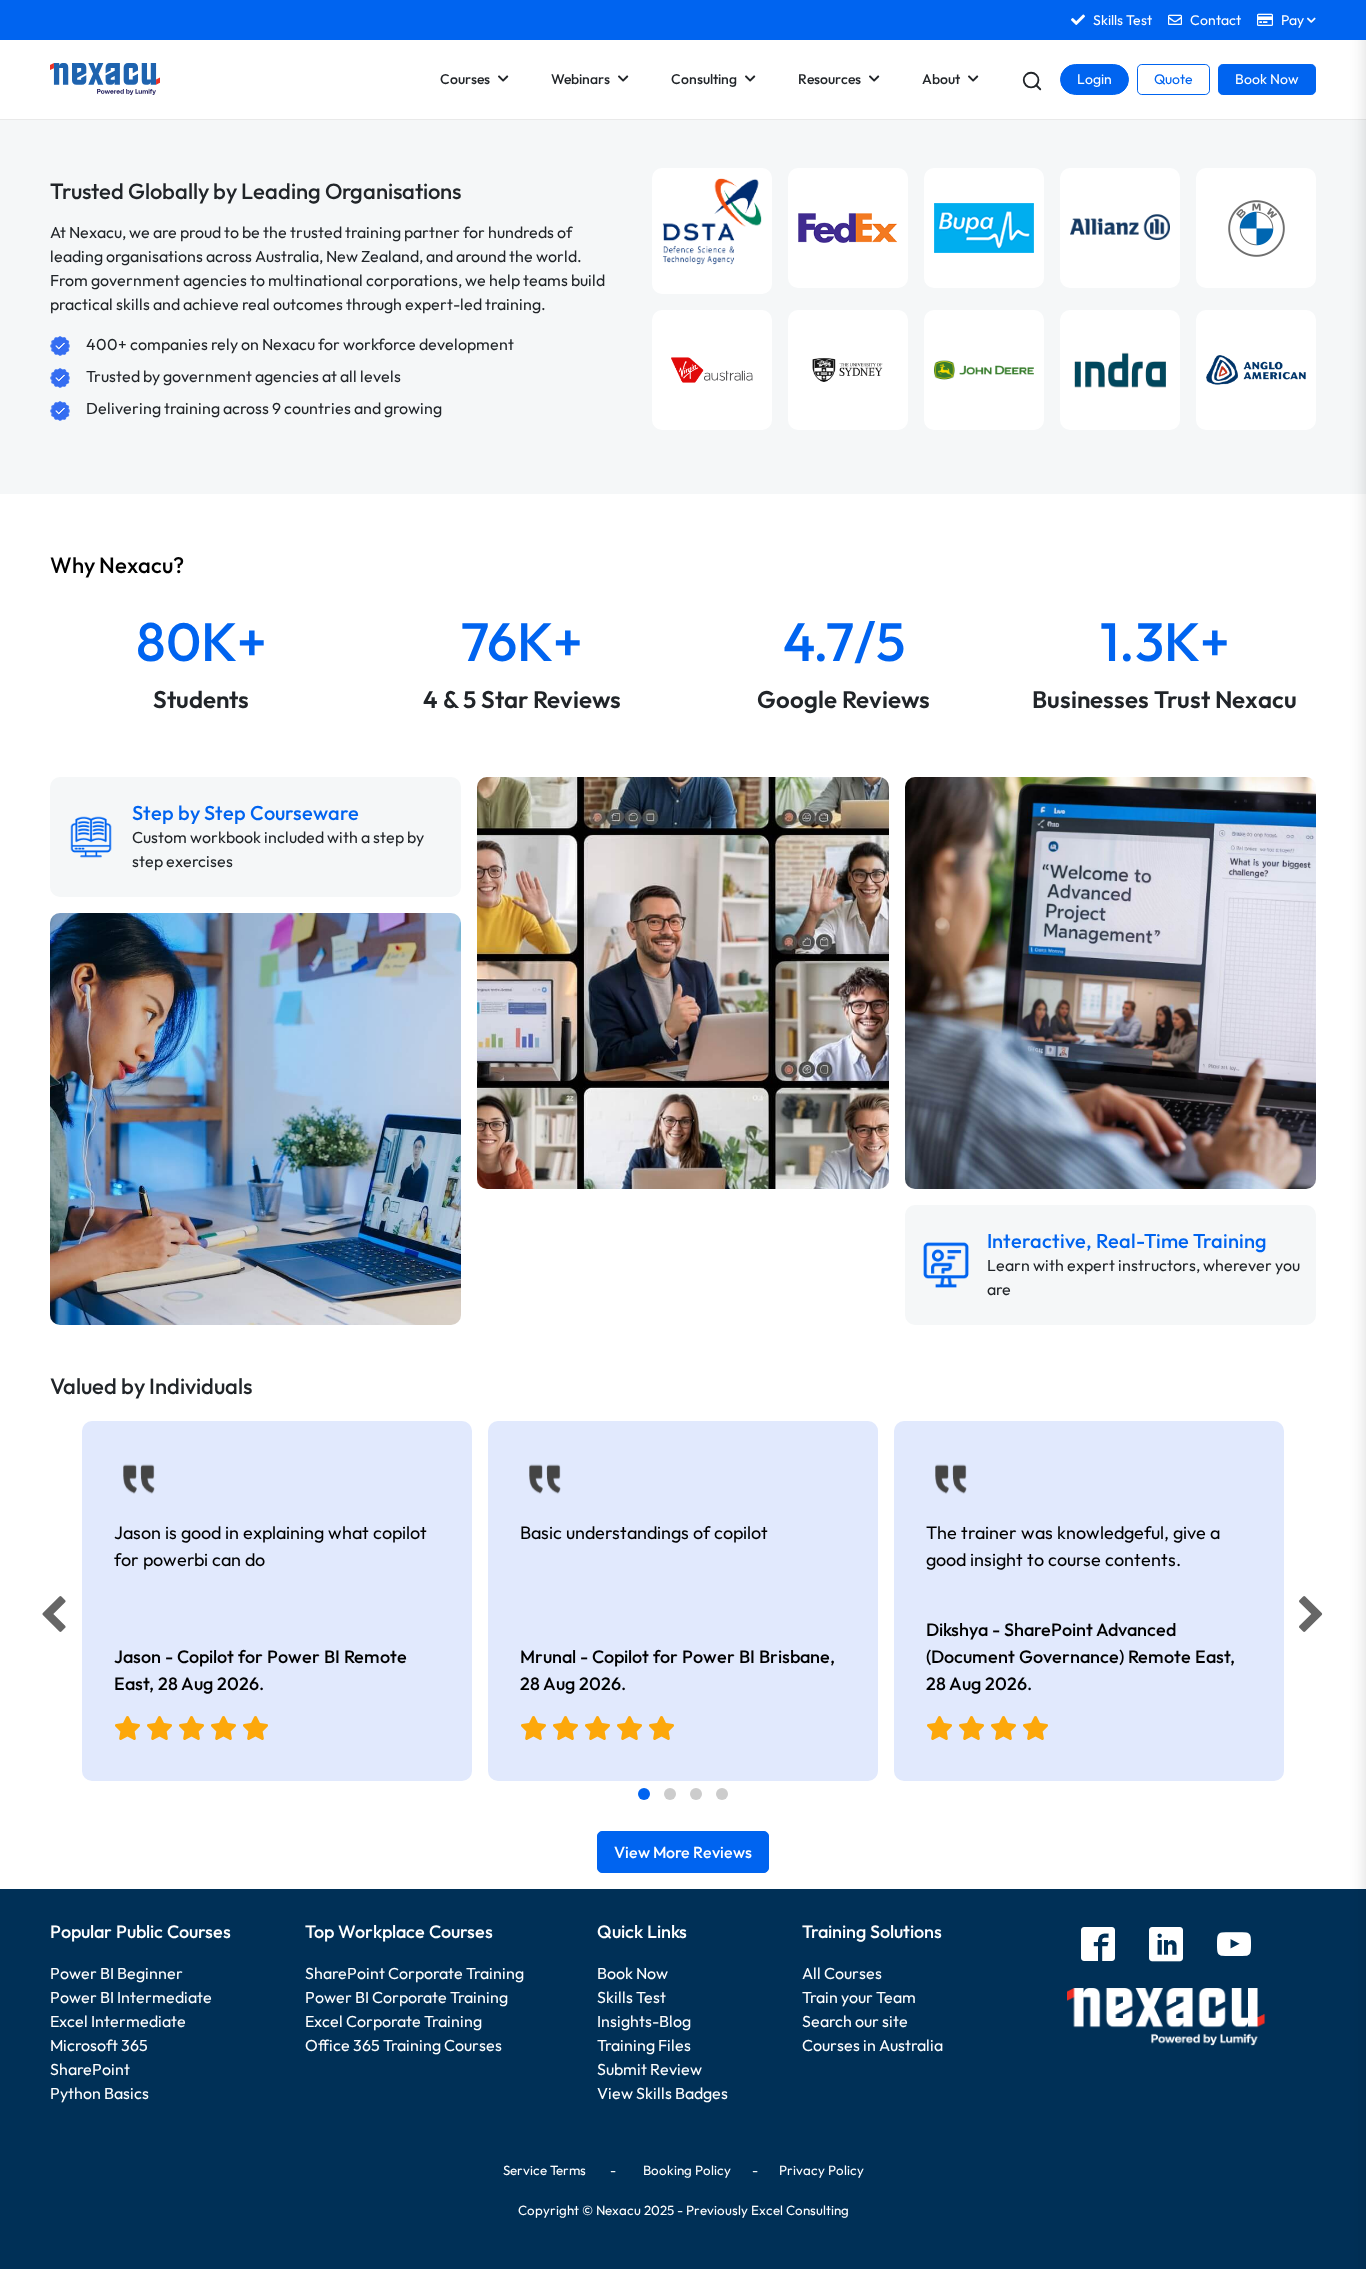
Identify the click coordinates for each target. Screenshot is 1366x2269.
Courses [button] (465, 79)
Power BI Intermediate (131, 1997)
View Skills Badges (662, 2093)
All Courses (842, 1973)
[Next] (1314, 1619)
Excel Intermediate (118, 2021)
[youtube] (1234, 1946)
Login (1094, 79)
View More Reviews (683, 1852)
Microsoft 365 (99, 2045)
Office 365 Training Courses (403, 2045)
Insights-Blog (644, 2021)
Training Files (644, 2045)
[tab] (644, 1794)
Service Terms (544, 2170)
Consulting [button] (704, 79)
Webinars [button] (580, 79)
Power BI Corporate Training (406, 1997)
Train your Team (859, 1997)
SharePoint (90, 2069)
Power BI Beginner (116, 1973)
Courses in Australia (872, 2045)
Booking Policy (687, 2170)
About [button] (941, 79)
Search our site (855, 2021)
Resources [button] (829, 79)
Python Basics (99, 2093)
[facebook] (1098, 1946)
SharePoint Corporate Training (414, 1973)
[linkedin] (1166, 1946)
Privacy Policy (821, 2170)
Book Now (1267, 79)
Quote (1173, 79)
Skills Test (631, 1997)
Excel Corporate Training (393, 2021)
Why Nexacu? (119, 565)
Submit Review (649, 2069)
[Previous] (48, 1619)
